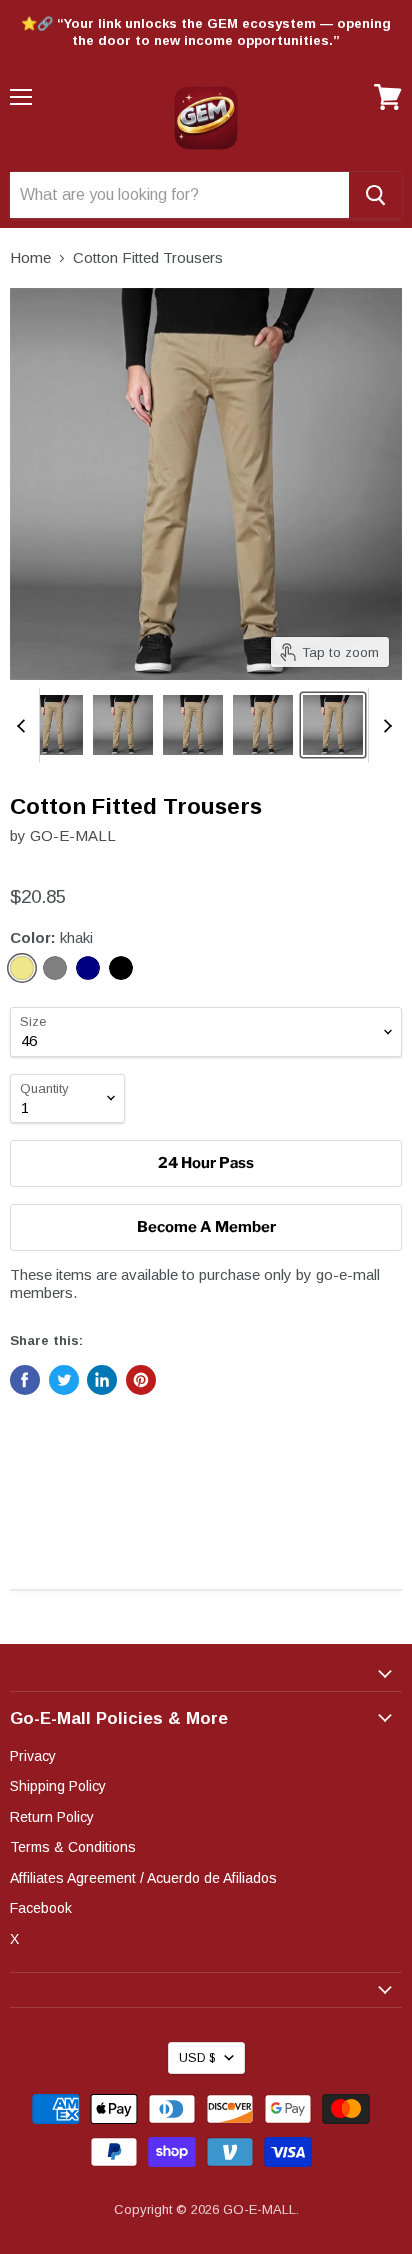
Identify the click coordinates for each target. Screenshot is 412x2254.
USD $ (197, 2058)
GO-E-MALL (73, 835)
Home (30, 257)
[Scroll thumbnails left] (24, 725)
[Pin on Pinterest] (141, 1380)
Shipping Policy (58, 1786)
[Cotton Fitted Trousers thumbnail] (53, 725)
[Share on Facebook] (25, 1380)
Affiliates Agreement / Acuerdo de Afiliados (143, 1878)
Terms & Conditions (73, 1847)
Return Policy (52, 1817)
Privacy (33, 1756)
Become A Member (206, 1227)
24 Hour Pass (206, 1163)
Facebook (41, 1908)
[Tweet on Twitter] (64, 1380)
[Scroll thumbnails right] (384, 725)
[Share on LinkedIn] (102, 1380)
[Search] (375, 195)
